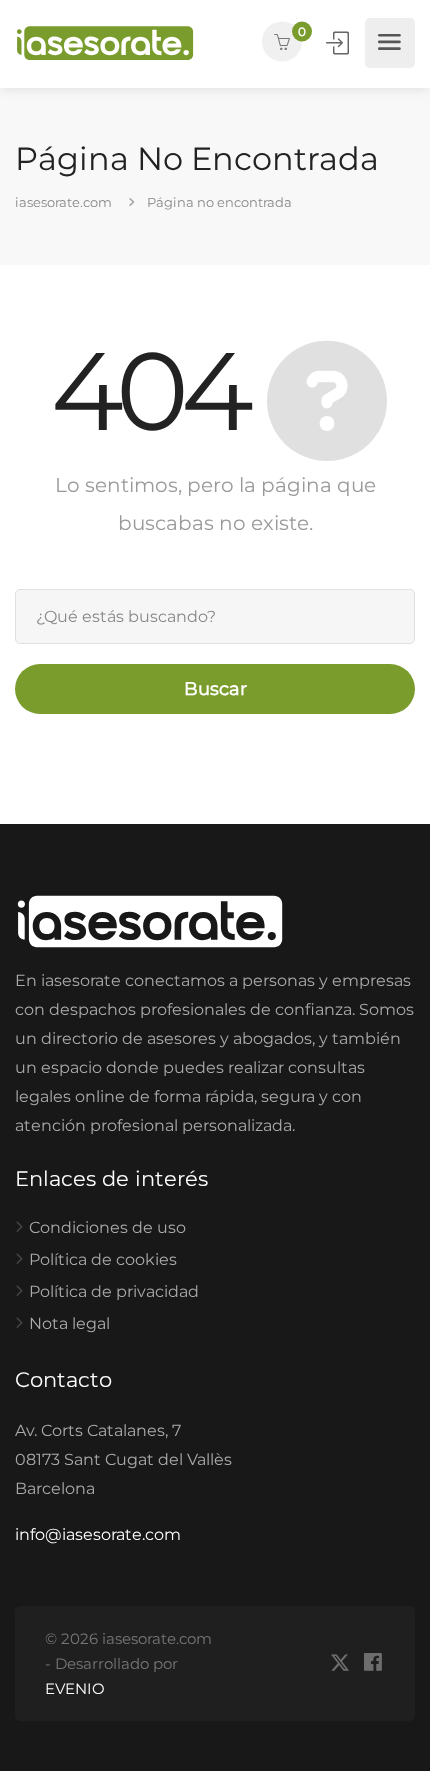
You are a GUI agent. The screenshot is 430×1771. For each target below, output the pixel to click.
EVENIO (75, 1688)
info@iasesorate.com (98, 1534)
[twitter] (339, 1663)
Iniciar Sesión (339, 43)
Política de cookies (103, 1259)
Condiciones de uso (107, 1227)
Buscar (215, 689)
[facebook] (372, 1663)
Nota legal (69, 1323)
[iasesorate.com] (105, 43)
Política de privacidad (114, 1291)
